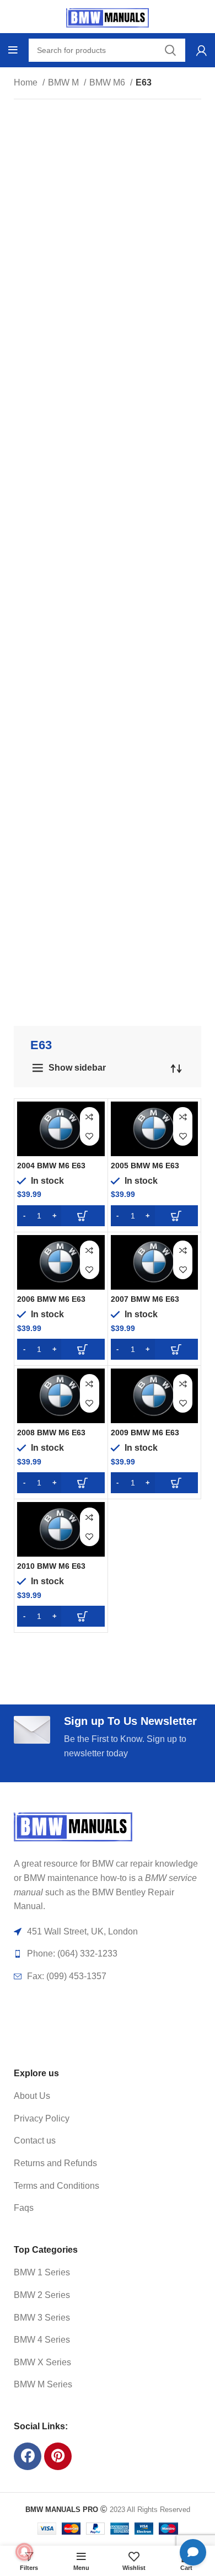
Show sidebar (77, 1068)
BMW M (64, 82)
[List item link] (95, 2096)
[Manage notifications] (24, 2552)
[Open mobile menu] (13, 50)
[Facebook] (28, 2456)
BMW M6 (108, 82)
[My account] (201, 50)
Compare (90, 1117)
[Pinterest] (58, 2456)
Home (27, 82)
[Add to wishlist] (90, 1136)
